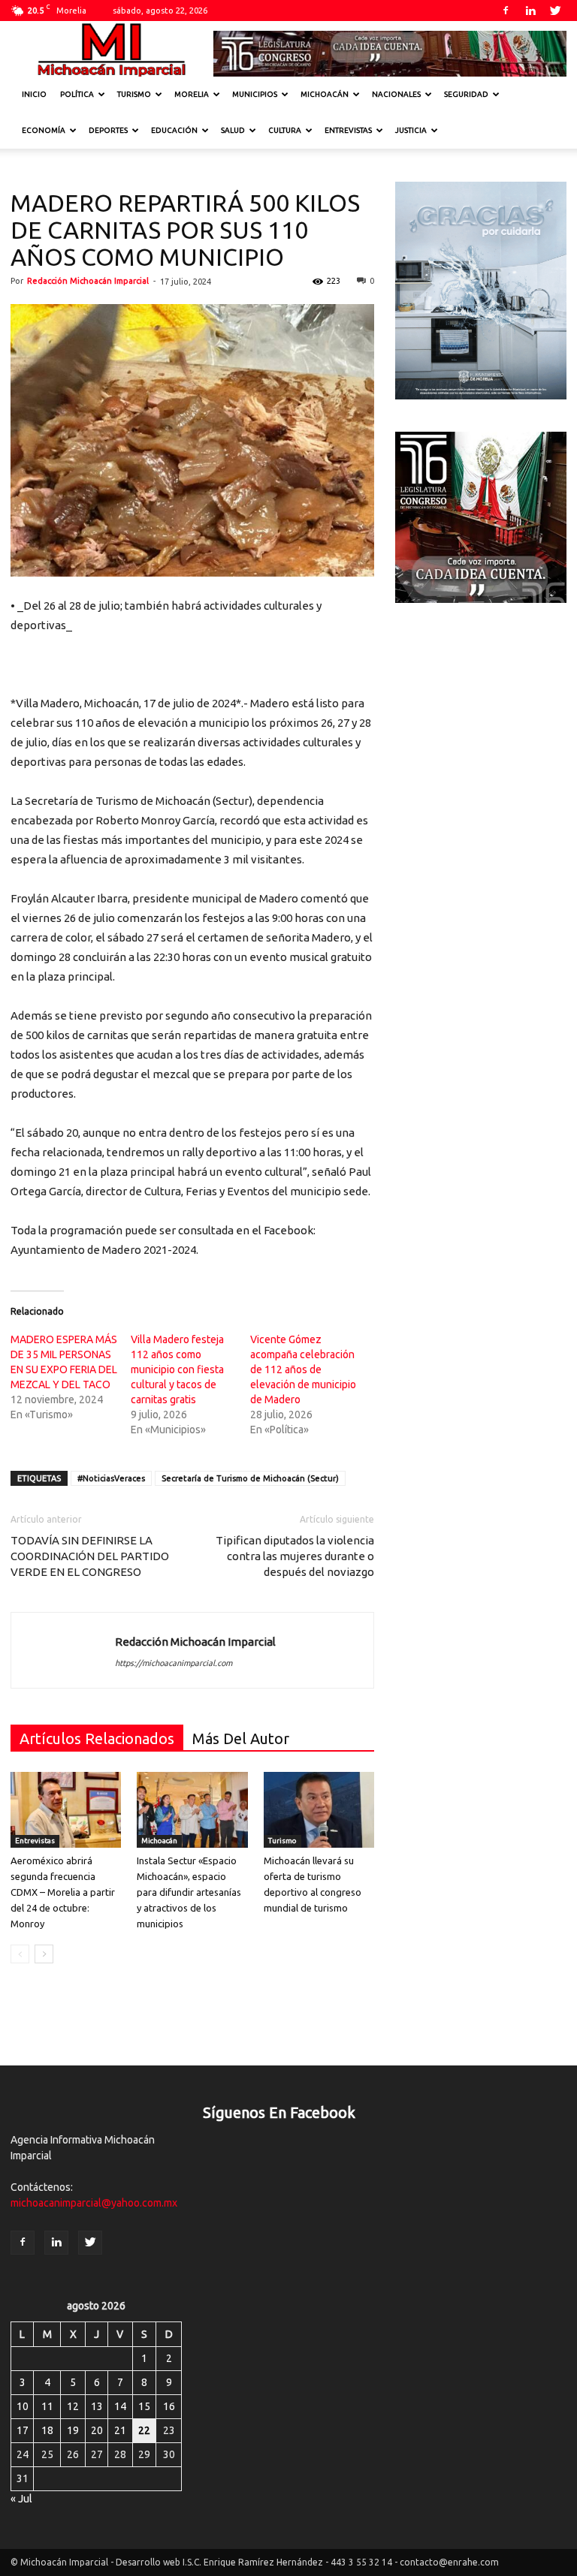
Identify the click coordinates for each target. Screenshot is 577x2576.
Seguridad (466, 94)
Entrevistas (348, 130)
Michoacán (325, 94)
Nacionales (396, 94)
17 (23, 2430)
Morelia (192, 94)
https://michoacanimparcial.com (174, 1663)
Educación (174, 130)
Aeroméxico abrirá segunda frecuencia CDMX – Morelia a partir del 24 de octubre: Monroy (63, 1892)
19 (73, 2430)
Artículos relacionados (97, 1738)
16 (169, 2406)
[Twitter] (555, 11)
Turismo (134, 94)
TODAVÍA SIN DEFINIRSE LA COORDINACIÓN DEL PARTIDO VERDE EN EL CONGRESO (90, 1556)
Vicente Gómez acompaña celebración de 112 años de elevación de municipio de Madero (303, 1369)
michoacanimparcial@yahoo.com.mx (94, 2203)
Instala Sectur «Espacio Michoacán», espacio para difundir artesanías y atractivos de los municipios (189, 1892)
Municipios (255, 94)
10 (23, 2406)
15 (144, 2406)
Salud (233, 130)
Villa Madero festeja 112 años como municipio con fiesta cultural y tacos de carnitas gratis (177, 1369)
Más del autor (241, 1738)
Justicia (411, 130)
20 (97, 2430)
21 (120, 2430)
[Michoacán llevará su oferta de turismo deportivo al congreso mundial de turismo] (319, 1810)
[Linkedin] (530, 11)
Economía (44, 130)
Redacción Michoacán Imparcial (88, 281)
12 (73, 2406)
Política (77, 94)
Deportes (108, 130)
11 (47, 2406)
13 (97, 2406)
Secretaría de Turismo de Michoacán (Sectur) (250, 1478)
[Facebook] (506, 11)
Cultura (285, 130)
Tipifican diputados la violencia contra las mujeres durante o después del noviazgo (295, 1556)
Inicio (34, 94)
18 (47, 2430)
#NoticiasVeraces (111, 1478)
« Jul (21, 2499)
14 (120, 2406)
